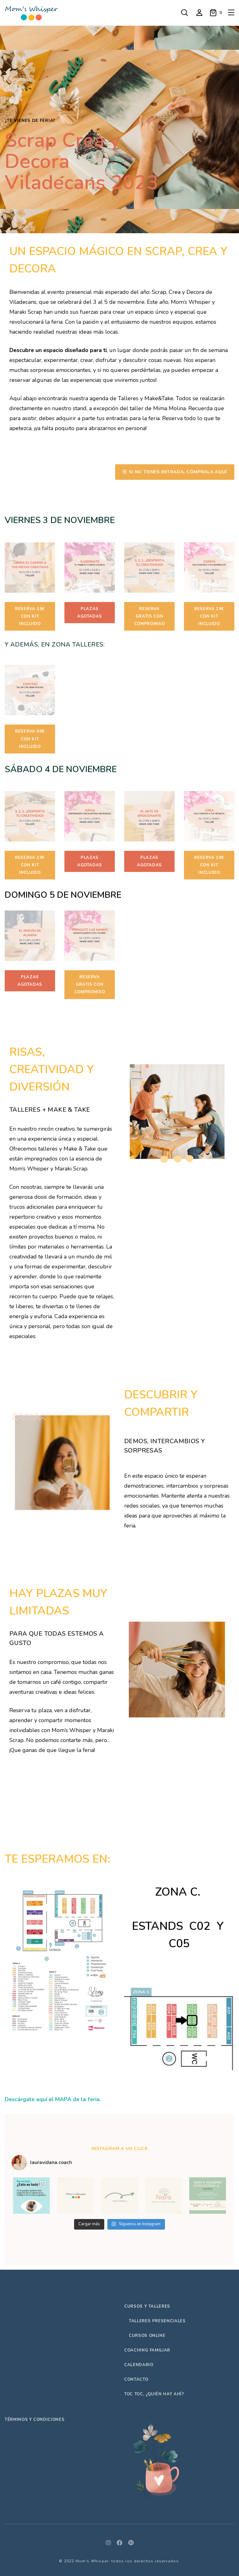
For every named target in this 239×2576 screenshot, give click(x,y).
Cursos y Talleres (147, 2306)
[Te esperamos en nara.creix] (164, 2196)
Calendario (139, 2365)
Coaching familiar (147, 2350)
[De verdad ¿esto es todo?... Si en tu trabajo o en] (31, 2196)
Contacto (136, 2379)
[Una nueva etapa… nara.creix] (76, 2196)
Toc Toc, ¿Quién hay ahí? (154, 2394)
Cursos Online (147, 2336)
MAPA (63, 2099)
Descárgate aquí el (30, 2099)
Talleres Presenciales (157, 2321)
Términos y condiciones (35, 2420)
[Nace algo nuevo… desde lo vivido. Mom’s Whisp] (208, 2196)
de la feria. (86, 2099)
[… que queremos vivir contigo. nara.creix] (119, 2196)
